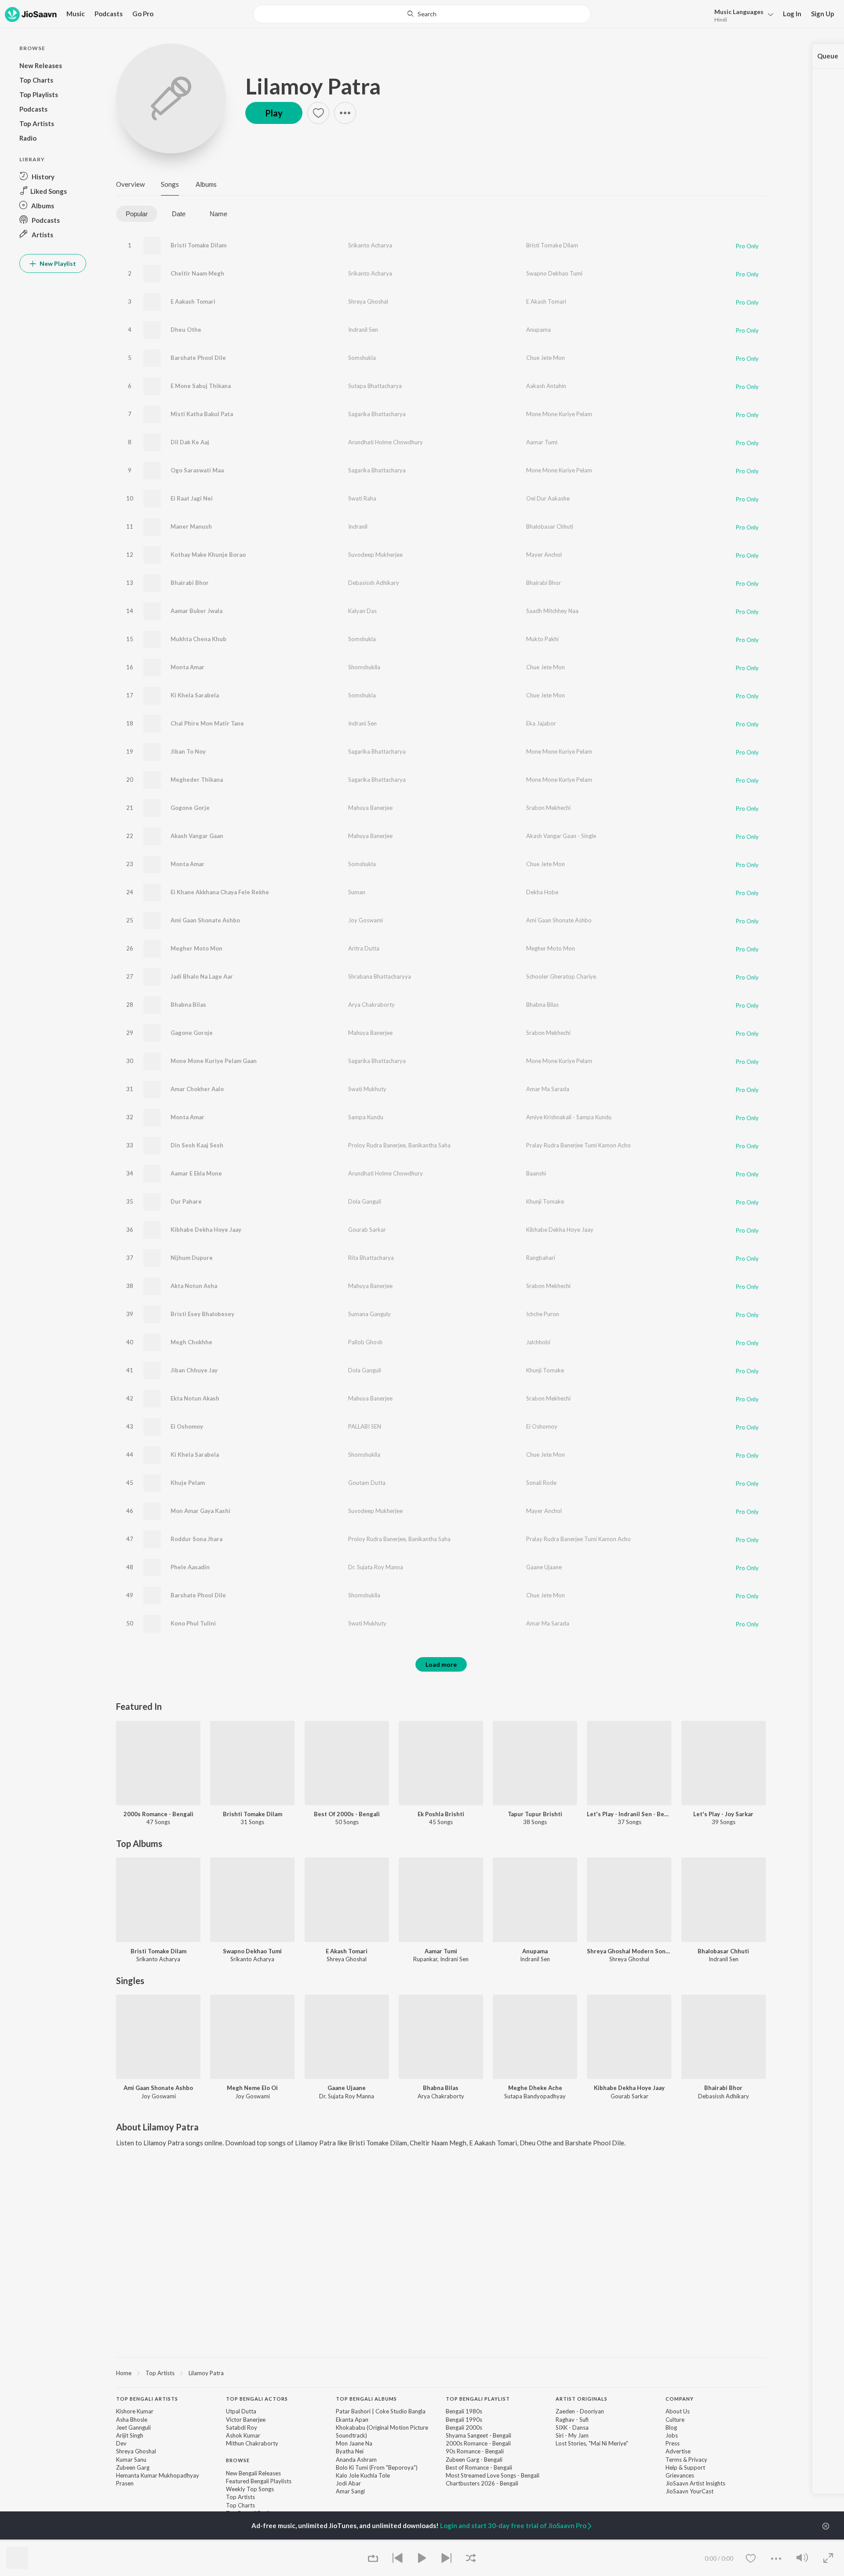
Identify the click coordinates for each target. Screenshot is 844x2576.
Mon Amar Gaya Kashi (200, 1511)
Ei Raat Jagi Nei (192, 498)
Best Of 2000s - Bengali (347, 1814)
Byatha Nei (350, 2451)
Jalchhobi (538, 1342)
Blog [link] (671, 2427)
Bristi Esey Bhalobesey (202, 1314)
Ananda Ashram (356, 2460)
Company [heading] (680, 2399)
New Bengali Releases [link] (253, 2473)
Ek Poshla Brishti (441, 1814)
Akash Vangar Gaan (197, 836)
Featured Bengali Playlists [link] (259, 2481)
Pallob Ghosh (365, 1342)
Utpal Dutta (241, 2411)
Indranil (358, 526)
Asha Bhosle (132, 2420)
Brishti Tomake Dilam (253, 1814)
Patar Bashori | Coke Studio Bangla (381, 2411)
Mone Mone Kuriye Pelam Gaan (214, 1061)
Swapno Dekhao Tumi (554, 273)
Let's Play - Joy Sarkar (723, 1814)
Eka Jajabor (541, 723)
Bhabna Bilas (188, 1005)
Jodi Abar (348, 2483)
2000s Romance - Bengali (158, 1814)
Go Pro (143, 14)
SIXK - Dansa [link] (572, 2427)
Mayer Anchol (544, 555)
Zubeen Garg (133, 2467)
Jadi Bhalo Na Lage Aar (202, 976)
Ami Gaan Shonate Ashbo (205, 920)
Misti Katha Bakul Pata (202, 414)
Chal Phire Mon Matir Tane (207, 723)
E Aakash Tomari (193, 301)
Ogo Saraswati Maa (197, 470)
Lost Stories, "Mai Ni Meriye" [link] (592, 2443)
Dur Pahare (186, 1201)
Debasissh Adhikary (374, 583)
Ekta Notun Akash (195, 1398)
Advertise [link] (678, 2451)
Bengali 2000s (464, 2427)
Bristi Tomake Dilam (198, 245)
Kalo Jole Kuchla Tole (363, 2475)
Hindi (721, 20)
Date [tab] (179, 214)
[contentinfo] (441, 2460)
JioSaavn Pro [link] (133, 2540)
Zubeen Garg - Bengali (474, 2460)
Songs (170, 184)
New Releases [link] (292, 2540)
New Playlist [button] (57, 263)
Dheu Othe (186, 330)
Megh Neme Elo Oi (252, 2088)
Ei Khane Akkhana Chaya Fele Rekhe (220, 892)
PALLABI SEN (365, 1426)
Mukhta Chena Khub (198, 639)
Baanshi (536, 1173)
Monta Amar (187, 667)
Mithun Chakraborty (252, 2443)
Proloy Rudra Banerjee (377, 1145)
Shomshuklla (364, 667)
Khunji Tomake (545, 1201)
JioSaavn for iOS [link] (180, 2540)
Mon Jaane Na (354, 2443)
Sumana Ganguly (369, 1314)
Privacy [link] (698, 2460)
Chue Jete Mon (546, 358)
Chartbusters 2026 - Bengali (482, 2483)
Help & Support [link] (685, 2467)
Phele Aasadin (190, 1567)
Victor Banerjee (246, 2420)
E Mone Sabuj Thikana (201, 386)
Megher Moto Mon (196, 948)
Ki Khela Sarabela (195, 695)
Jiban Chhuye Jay (194, 1370)
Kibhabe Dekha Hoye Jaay (206, 1230)
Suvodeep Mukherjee (375, 555)
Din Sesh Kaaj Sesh (197, 1145)
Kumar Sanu (131, 2460)
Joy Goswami (366, 920)
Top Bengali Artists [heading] (147, 2399)
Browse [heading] (238, 2460)
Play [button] (274, 113)
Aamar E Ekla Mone (196, 1173)
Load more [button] (441, 1664)
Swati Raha (362, 498)
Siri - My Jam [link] (572, 2435)
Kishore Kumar (135, 2411)
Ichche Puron (543, 1314)
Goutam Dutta (367, 1483)
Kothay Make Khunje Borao (208, 555)
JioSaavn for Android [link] (238, 2540)
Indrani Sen (362, 723)
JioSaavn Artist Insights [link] (695, 2483)
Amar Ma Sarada (548, 1089)
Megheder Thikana (197, 780)
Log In (792, 14)
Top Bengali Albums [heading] (366, 2399)
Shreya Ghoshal (368, 301)
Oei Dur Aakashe (548, 498)
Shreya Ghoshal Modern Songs (629, 1951)
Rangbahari (541, 1258)
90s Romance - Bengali (475, 2451)
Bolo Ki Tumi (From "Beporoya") (377, 2467)
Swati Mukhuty (367, 1089)
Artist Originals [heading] (582, 2399)
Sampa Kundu (366, 1117)
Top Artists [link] (240, 2497)
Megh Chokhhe (191, 1342)
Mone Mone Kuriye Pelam (559, 414)
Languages (739, 12)
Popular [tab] (137, 214)
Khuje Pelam (188, 1483)
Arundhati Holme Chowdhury (386, 442)
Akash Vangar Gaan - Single (561, 836)
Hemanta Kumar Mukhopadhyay (158, 2475)
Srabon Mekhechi (548, 808)
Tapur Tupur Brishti (535, 1814)
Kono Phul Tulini (193, 1623)
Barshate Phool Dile (198, 358)
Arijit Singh (130, 2435)
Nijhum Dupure (192, 1258)
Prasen (125, 2483)
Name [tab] (218, 214)
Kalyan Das (362, 611)
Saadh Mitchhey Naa (552, 611)
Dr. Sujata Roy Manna (376, 1567)
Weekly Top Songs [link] (250, 2489)
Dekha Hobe (542, 892)
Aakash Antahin (546, 386)
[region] (441, 2373)
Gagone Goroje (192, 1033)
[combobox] (422, 14)
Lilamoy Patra (313, 86)
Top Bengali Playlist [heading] (478, 2399)
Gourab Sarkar (367, 1230)
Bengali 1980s (464, 2411)
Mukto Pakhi (542, 639)
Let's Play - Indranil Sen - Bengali (629, 1814)
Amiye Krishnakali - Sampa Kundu (569, 1117)
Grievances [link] (680, 2475)
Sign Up (823, 14)
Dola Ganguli (365, 1201)
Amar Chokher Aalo (197, 1089)
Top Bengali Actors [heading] (257, 2399)
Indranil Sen (363, 330)
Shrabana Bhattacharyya (380, 976)
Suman (357, 892)
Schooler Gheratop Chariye (561, 976)
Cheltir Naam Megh (197, 273)
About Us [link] (678, 2411)
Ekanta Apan (352, 2420)
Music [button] (76, 14)
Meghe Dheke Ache (535, 2088)
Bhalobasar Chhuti (550, 526)
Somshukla (362, 358)
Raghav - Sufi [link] (572, 2420)
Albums (206, 184)
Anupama (538, 330)
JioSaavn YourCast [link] (689, 2491)
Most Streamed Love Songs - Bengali (493, 2475)
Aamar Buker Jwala (196, 611)
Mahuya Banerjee (370, 808)
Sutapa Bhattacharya (375, 386)
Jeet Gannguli (133, 2427)
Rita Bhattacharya (371, 1258)
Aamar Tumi (542, 442)
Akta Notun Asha (194, 1286)
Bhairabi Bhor (190, 583)
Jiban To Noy (188, 751)
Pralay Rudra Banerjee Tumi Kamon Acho (578, 1145)
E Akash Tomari (546, 301)
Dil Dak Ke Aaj (190, 442)
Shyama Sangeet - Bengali (478, 2435)
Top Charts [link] (240, 2505)
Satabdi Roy (242, 2427)
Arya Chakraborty (371, 1005)
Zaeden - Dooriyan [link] (580, 2411)
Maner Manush (191, 526)
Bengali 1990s (464, 2420)
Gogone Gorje (190, 808)
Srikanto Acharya (370, 245)
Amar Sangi (350, 2491)
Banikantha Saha (429, 1145)
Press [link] (673, 2443)
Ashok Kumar (243, 2435)
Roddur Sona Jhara (196, 1539)
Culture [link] (675, 2420)
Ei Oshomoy (187, 1426)
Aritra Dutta (364, 948)
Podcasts (109, 14)
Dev (121, 2443)
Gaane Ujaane (544, 1567)
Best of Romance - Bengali (479, 2467)
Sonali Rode (541, 1483)
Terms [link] (674, 2460)
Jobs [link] (672, 2435)
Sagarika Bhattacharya (377, 414)
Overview (130, 184)
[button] (741, 15)
